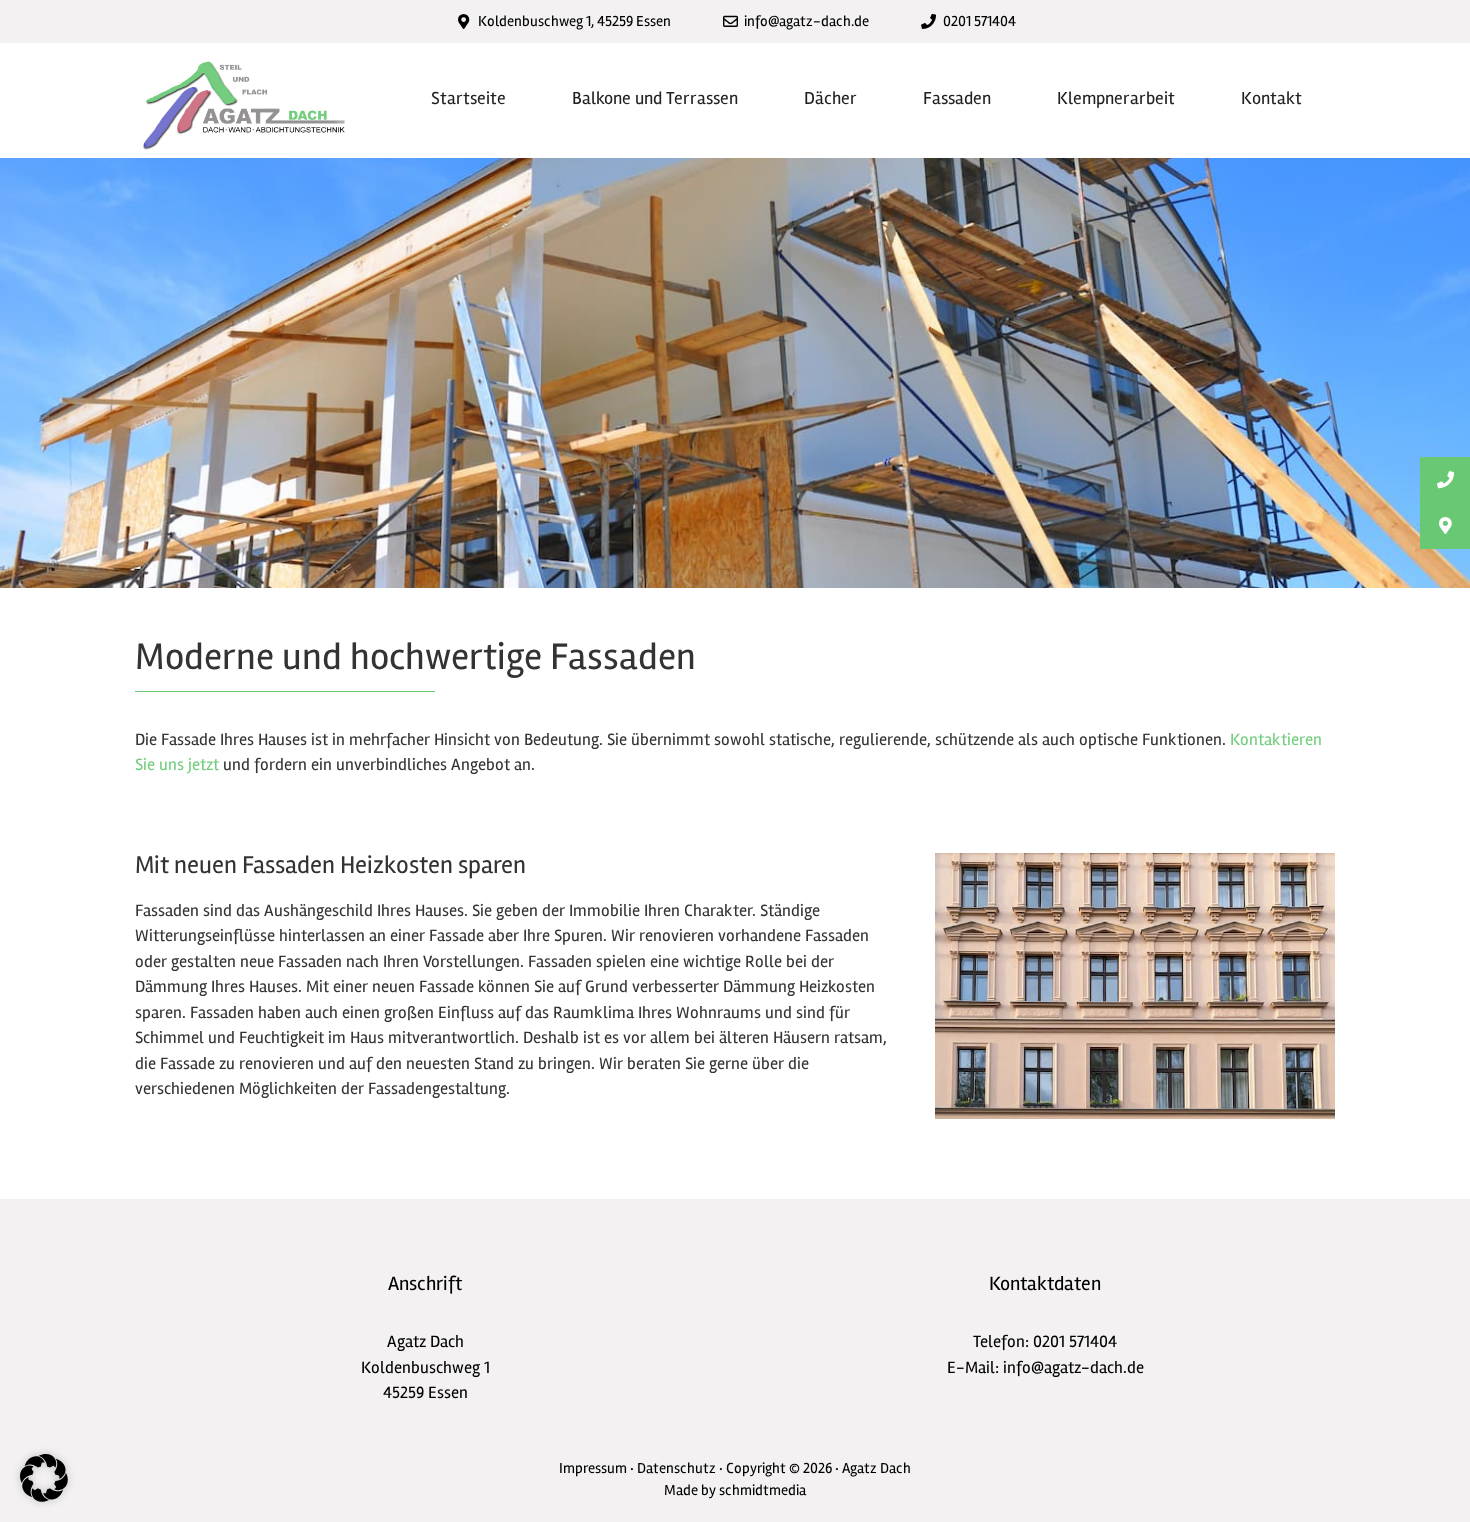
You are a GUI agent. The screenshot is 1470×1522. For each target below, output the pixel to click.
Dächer (830, 98)
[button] (44, 1478)
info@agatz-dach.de (1073, 1367)
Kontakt (1271, 98)
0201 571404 (1075, 1341)
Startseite (468, 98)
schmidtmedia (762, 1490)
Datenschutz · (681, 1468)
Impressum (593, 1468)
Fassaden (957, 98)
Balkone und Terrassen (655, 98)
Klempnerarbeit (1116, 98)
